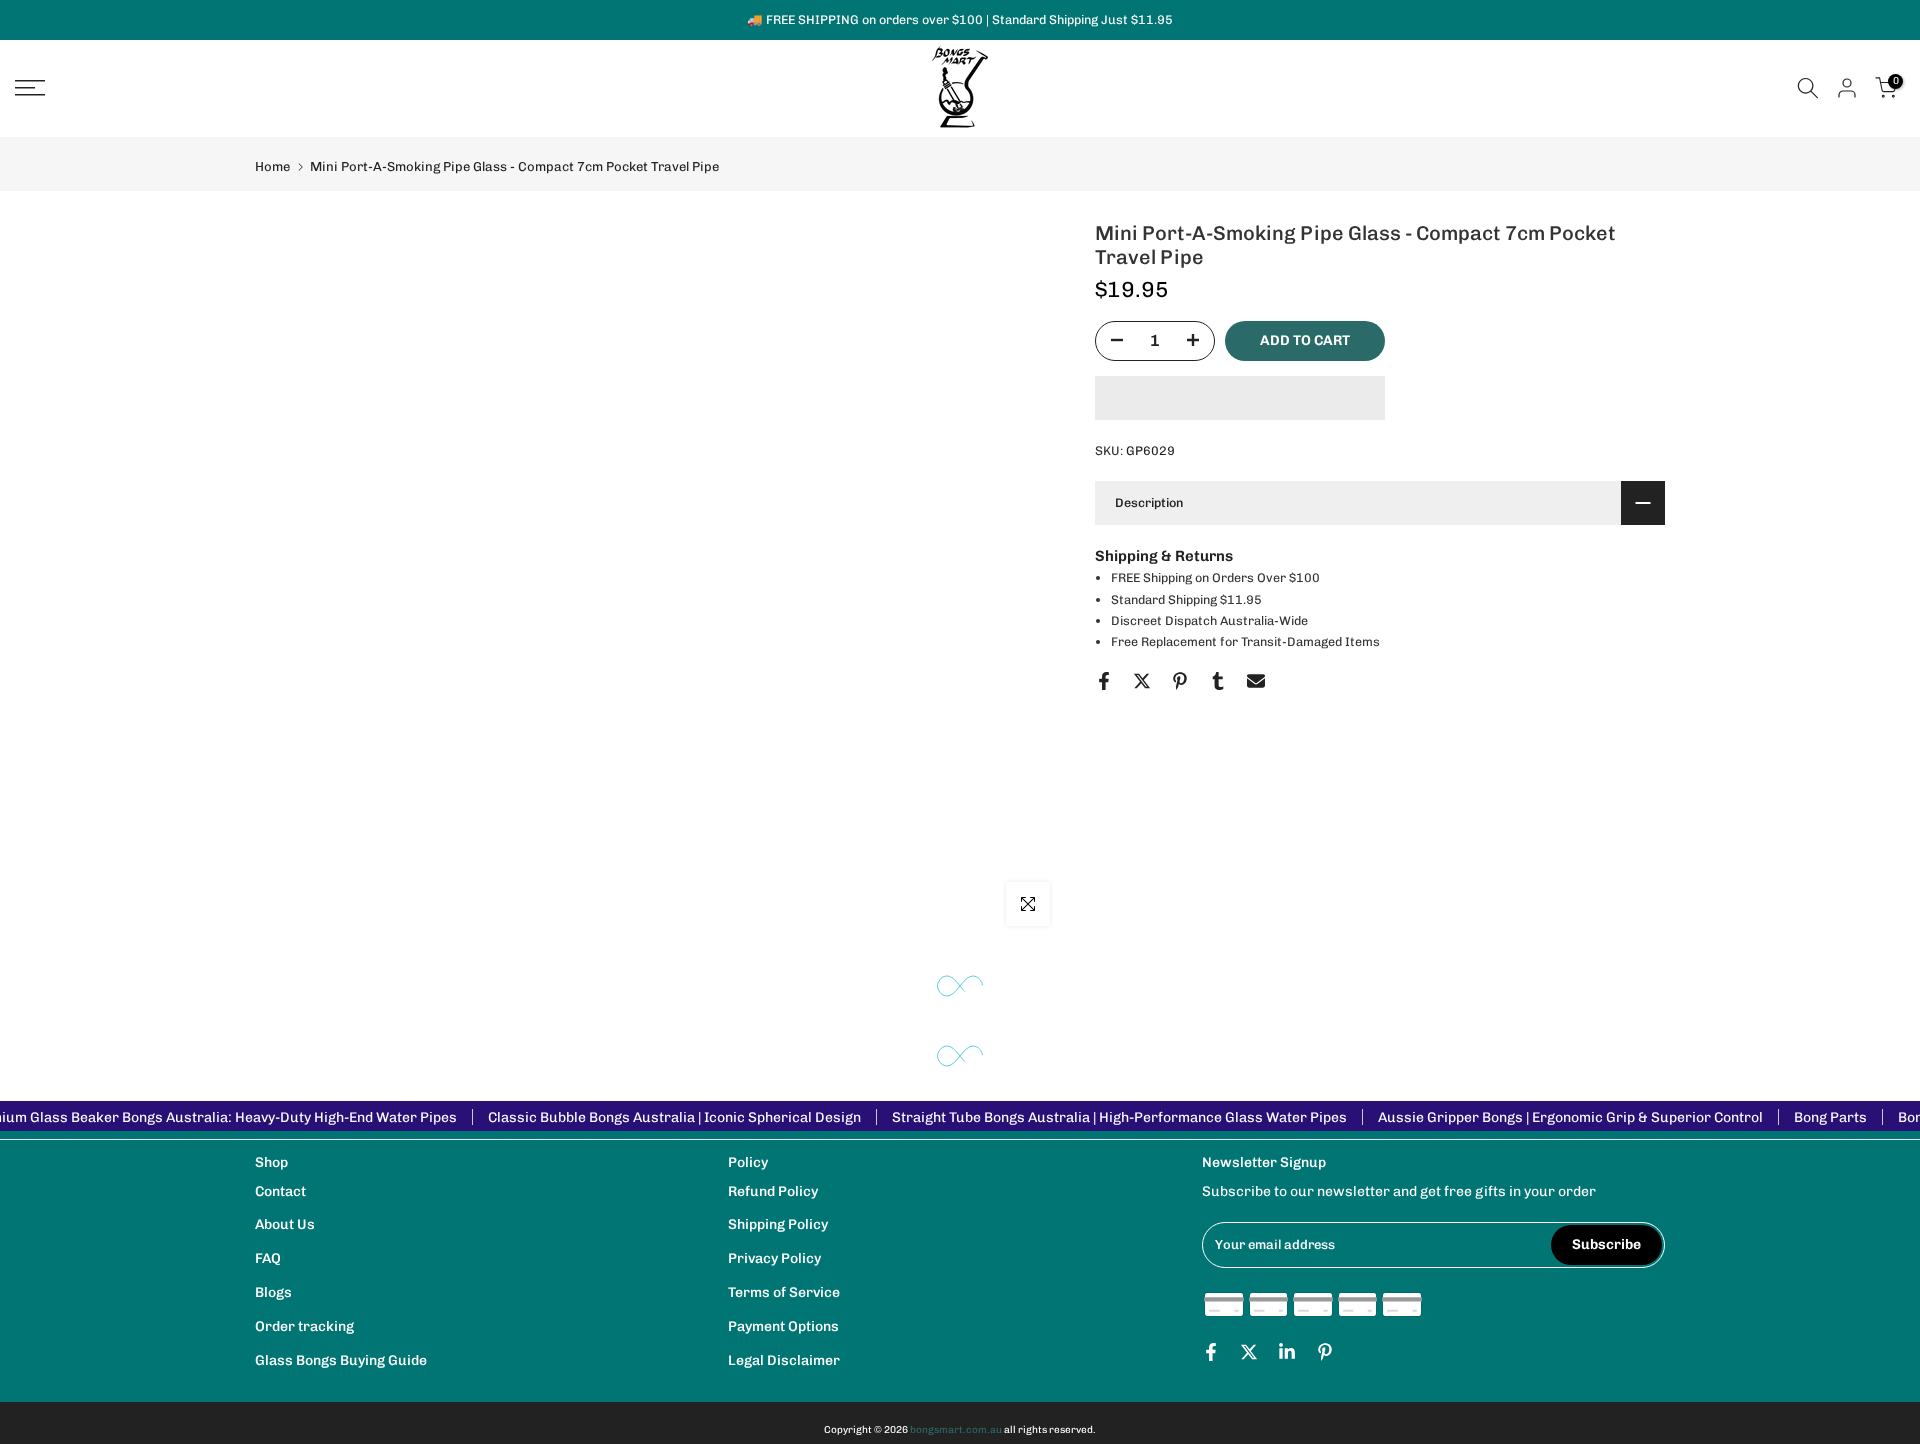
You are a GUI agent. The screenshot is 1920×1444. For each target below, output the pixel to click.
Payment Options (783, 1326)
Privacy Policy (774, 1258)
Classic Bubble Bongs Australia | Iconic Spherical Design (674, 1117)
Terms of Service (784, 1292)
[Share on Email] (1256, 681)
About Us (285, 1224)
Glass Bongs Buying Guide (341, 1360)
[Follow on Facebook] (1211, 1352)
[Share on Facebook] (1104, 681)
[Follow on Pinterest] (1325, 1352)
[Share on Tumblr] (1218, 681)
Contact (280, 1191)
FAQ (268, 1258)
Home (272, 166)
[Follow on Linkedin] (1287, 1352)
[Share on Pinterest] (1180, 681)
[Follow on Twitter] (1249, 1352)
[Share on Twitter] (1142, 681)
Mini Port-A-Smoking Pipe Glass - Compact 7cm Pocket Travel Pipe (514, 166)
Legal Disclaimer (784, 1360)
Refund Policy (773, 1191)
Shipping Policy (778, 1224)
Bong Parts (1830, 1117)
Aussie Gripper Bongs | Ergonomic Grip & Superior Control (1570, 1117)
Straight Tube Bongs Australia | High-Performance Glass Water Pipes (1119, 1117)
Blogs (273, 1292)
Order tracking (304, 1326)
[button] (1240, 398)
